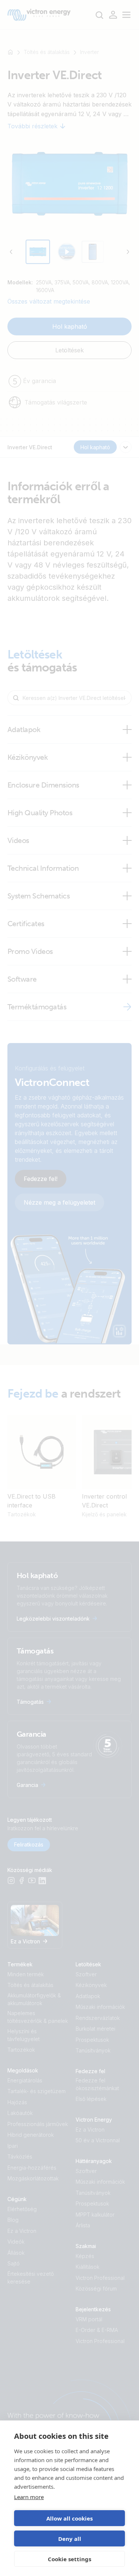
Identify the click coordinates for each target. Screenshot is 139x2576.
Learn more (29, 2497)
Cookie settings (69, 2559)
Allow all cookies (69, 2518)
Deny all (70, 2539)
